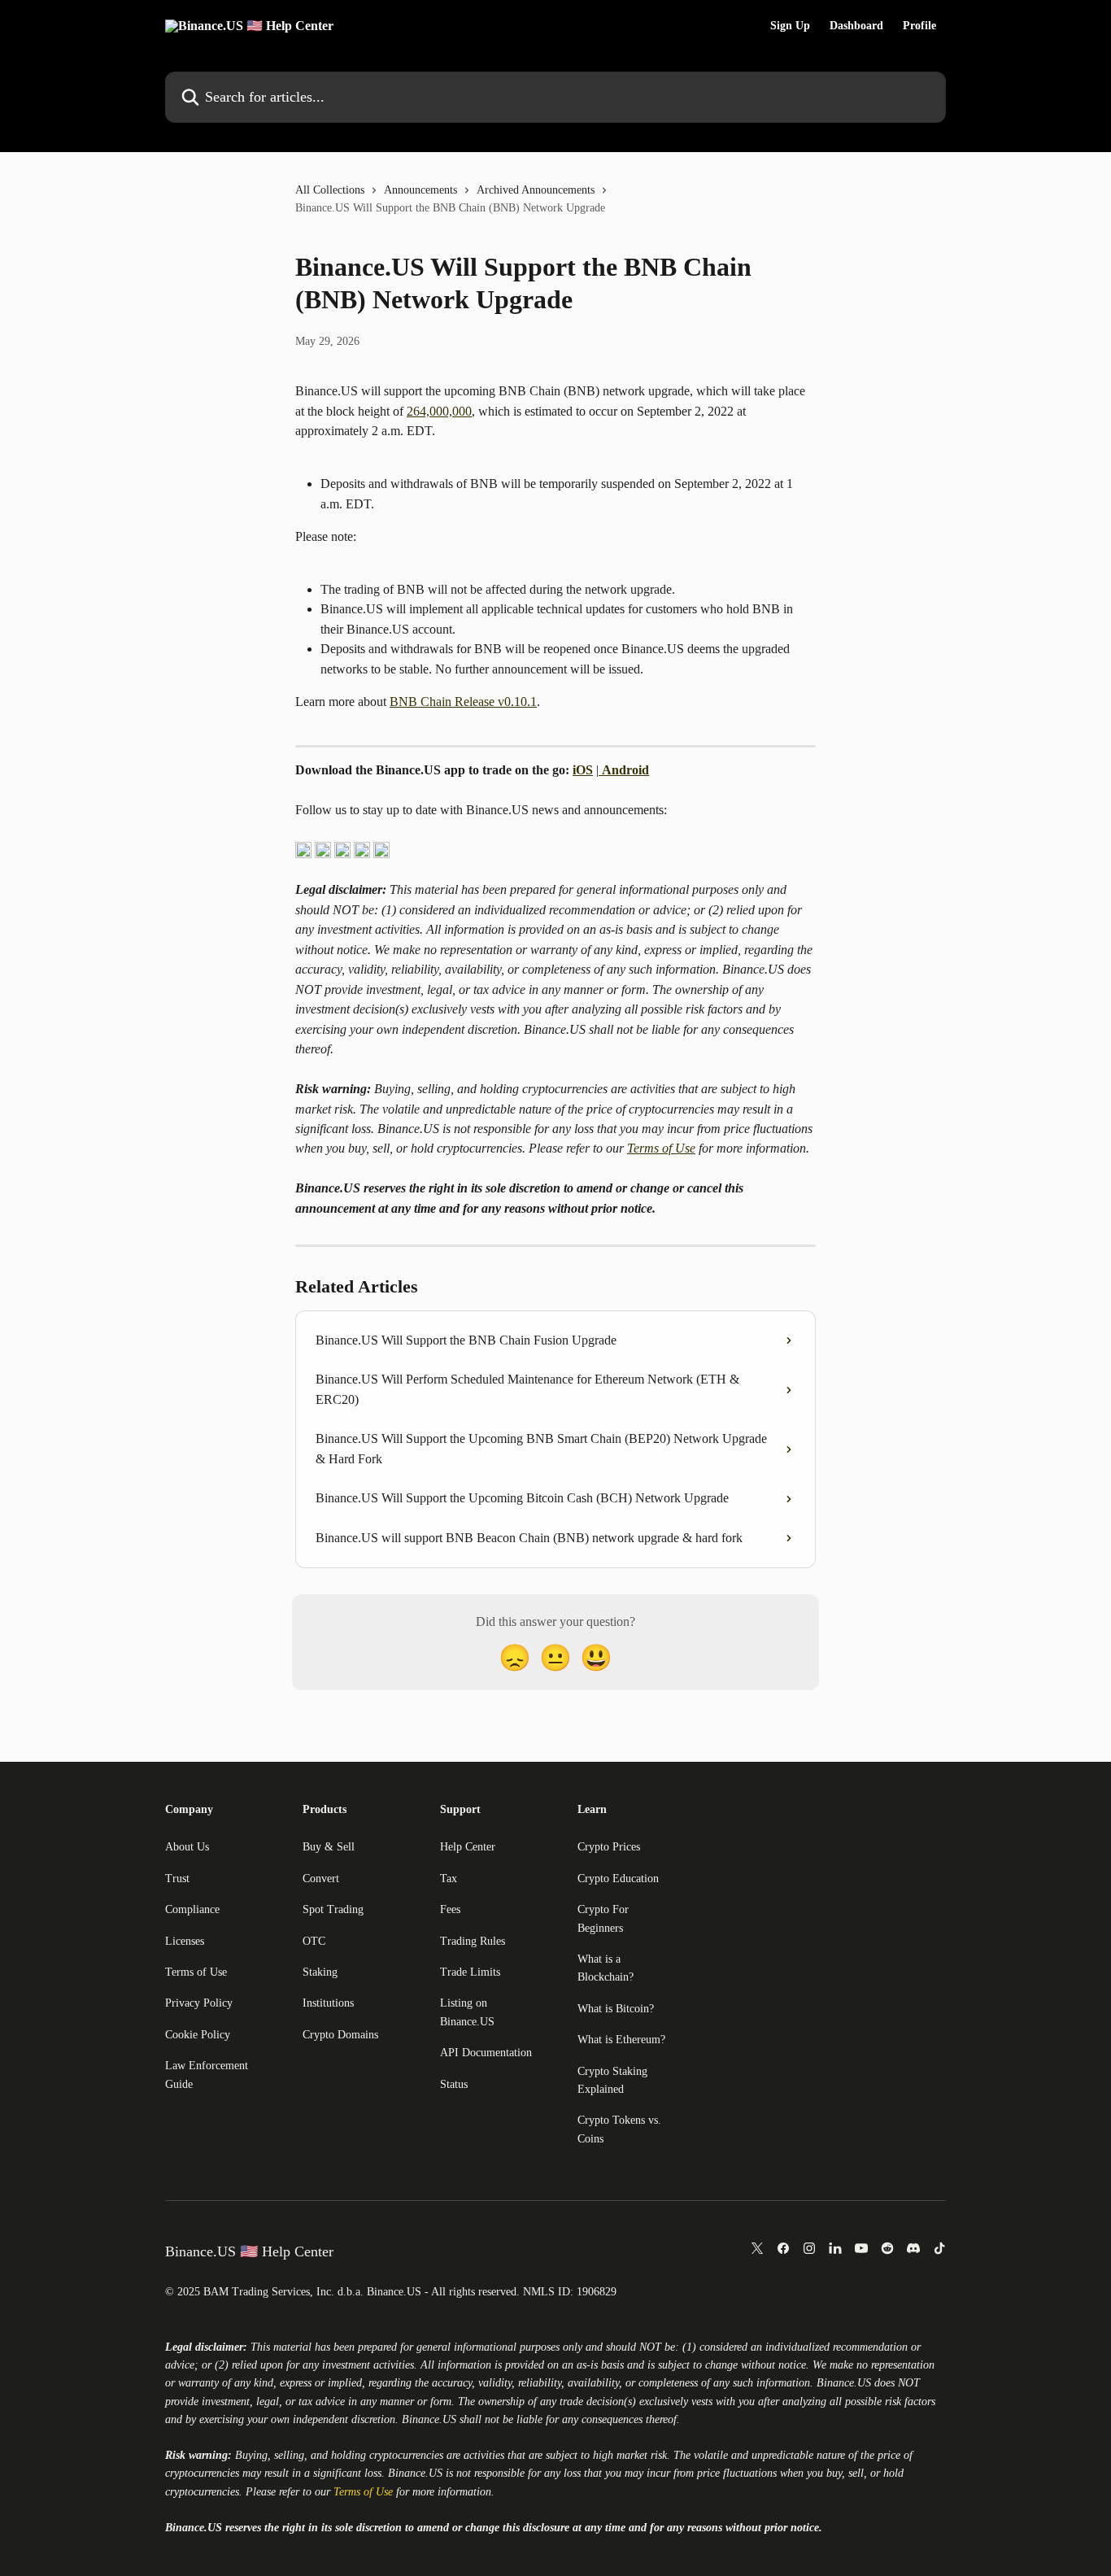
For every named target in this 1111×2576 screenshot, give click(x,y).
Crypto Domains (340, 2035)
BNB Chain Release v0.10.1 (463, 702)
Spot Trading (333, 1909)
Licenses (185, 1941)
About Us (187, 1847)
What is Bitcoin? (616, 2009)
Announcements (420, 190)
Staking (320, 1972)
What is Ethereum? (621, 2040)
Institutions (328, 2003)
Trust (177, 1879)
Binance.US (844, 2383)
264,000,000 (439, 411)
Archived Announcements (536, 190)
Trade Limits (470, 1972)
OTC (314, 1941)
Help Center (468, 1847)
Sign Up (790, 26)
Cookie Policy (198, 2035)
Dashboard (856, 26)
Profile (919, 26)
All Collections (330, 190)
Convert (321, 1879)
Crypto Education (618, 1879)
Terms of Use (661, 1148)
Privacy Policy (199, 2003)
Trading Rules (473, 1941)
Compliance (192, 1909)
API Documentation (486, 2053)
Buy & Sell (329, 1847)
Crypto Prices (609, 1847)
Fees (450, 1909)
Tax (449, 1879)
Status (454, 2084)
